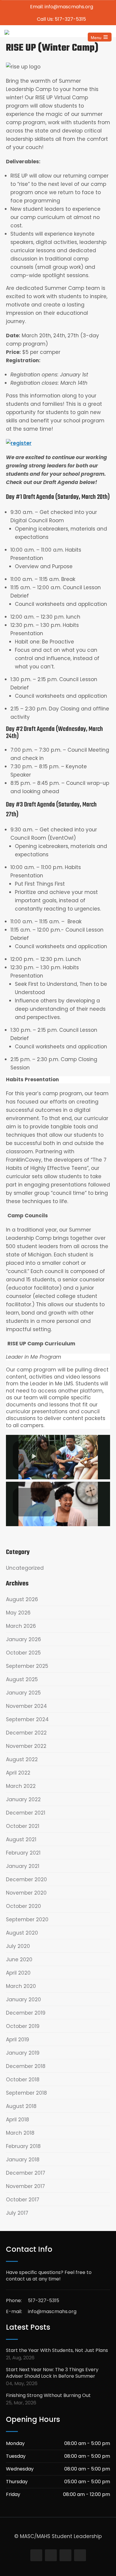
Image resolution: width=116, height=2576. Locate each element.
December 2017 (26, 2173)
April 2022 (18, 1773)
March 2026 (21, 1626)
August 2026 (22, 1599)
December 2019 (26, 2013)
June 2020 (19, 1959)
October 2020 (23, 1906)
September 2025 (27, 1666)
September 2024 (27, 1719)
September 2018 (26, 2093)
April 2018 (18, 2120)
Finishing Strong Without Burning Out (48, 2395)
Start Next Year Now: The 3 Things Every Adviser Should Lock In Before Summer (52, 2373)
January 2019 (23, 2053)
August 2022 (22, 1759)
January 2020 (23, 2000)
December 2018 (26, 2066)
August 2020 (22, 1933)
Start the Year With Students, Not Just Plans (57, 2350)
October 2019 (23, 2026)
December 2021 (26, 1813)
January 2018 (23, 2160)
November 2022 (26, 1746)
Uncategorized (25, 1568)
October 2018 (23, 2080)
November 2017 (25, 2186)
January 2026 (23, 1639)
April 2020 (18, 1973)
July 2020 (18, 1946)
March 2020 (21, 1986)
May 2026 (18, 1613)
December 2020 (26, 1879)
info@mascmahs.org (52, 2311)
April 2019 (18, 2040)
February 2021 (23, 1853)
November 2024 (26, 1706)
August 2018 (21, 2106)
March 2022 (21, 1786)
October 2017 (23, 2200)
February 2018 (23, 2146)
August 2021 (21, 1839)
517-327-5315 (44, 2300)
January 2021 (23, 1866)
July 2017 (17, 2213)
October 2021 (23, 1826)
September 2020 (27, 1919)
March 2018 (20, 2133)
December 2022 (26, 1733)
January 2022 (23, 1799)
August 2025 (22, 1679)
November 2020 (26, 1893)
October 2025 (23, 1653)
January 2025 (23, 1693)
